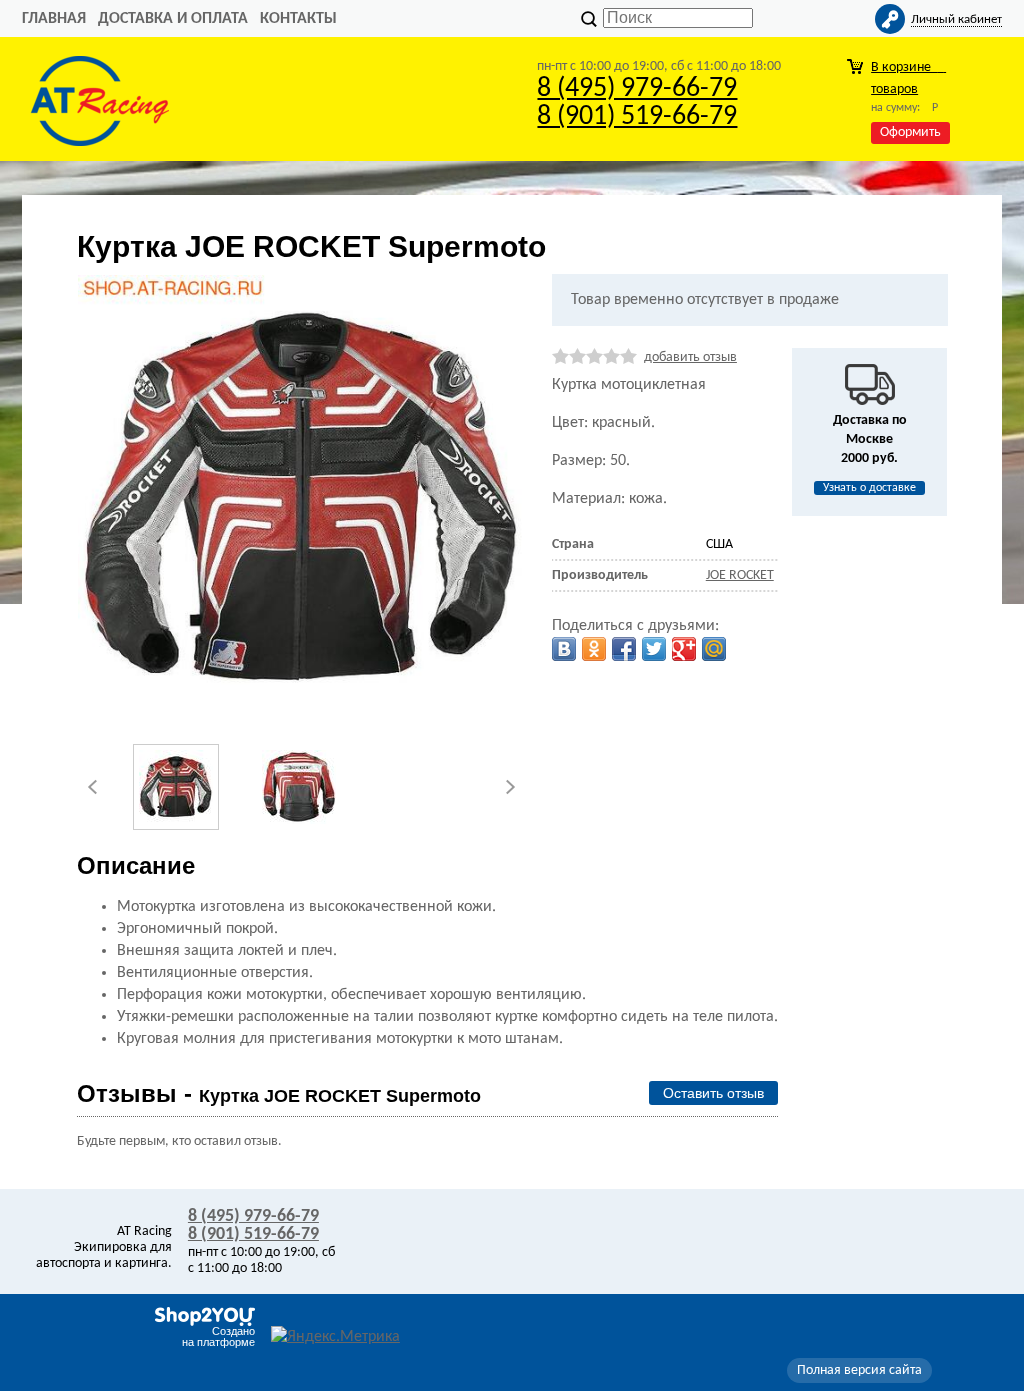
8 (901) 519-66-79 (637, 117)
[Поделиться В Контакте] (564, 649)
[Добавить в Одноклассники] (594, 649)
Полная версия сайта (859, 1370)
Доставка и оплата (173, 19)
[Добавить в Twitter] (654, 649)
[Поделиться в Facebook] (624, 649)
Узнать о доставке (869, 488)
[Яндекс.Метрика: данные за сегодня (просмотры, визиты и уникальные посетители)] (335, 1337)
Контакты (298, 19)
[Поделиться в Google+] (684, 649)
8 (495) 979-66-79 (637, 89)
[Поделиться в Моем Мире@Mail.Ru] (714, 649)
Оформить (910, 132)
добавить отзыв (690, 357)
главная (54, 19)
